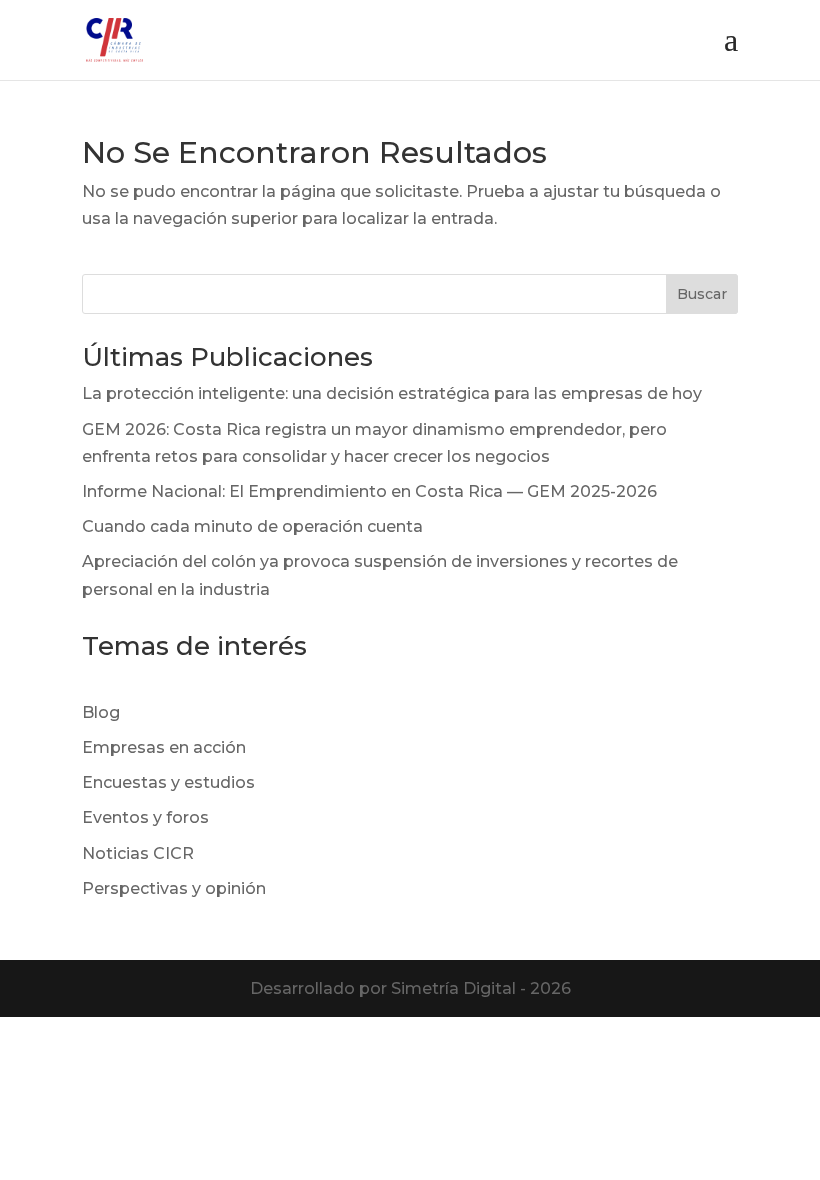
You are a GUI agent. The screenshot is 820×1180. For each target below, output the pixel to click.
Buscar (702, 294)
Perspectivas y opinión (174, 888)
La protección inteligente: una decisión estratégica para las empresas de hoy (392, 393)
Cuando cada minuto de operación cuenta (252, 526)
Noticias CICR (138, 853)
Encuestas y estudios (168, 782)
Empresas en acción (164, 747)
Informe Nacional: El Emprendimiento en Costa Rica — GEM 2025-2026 (369, 491)
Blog (101, 712)
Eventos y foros (145, 817)
